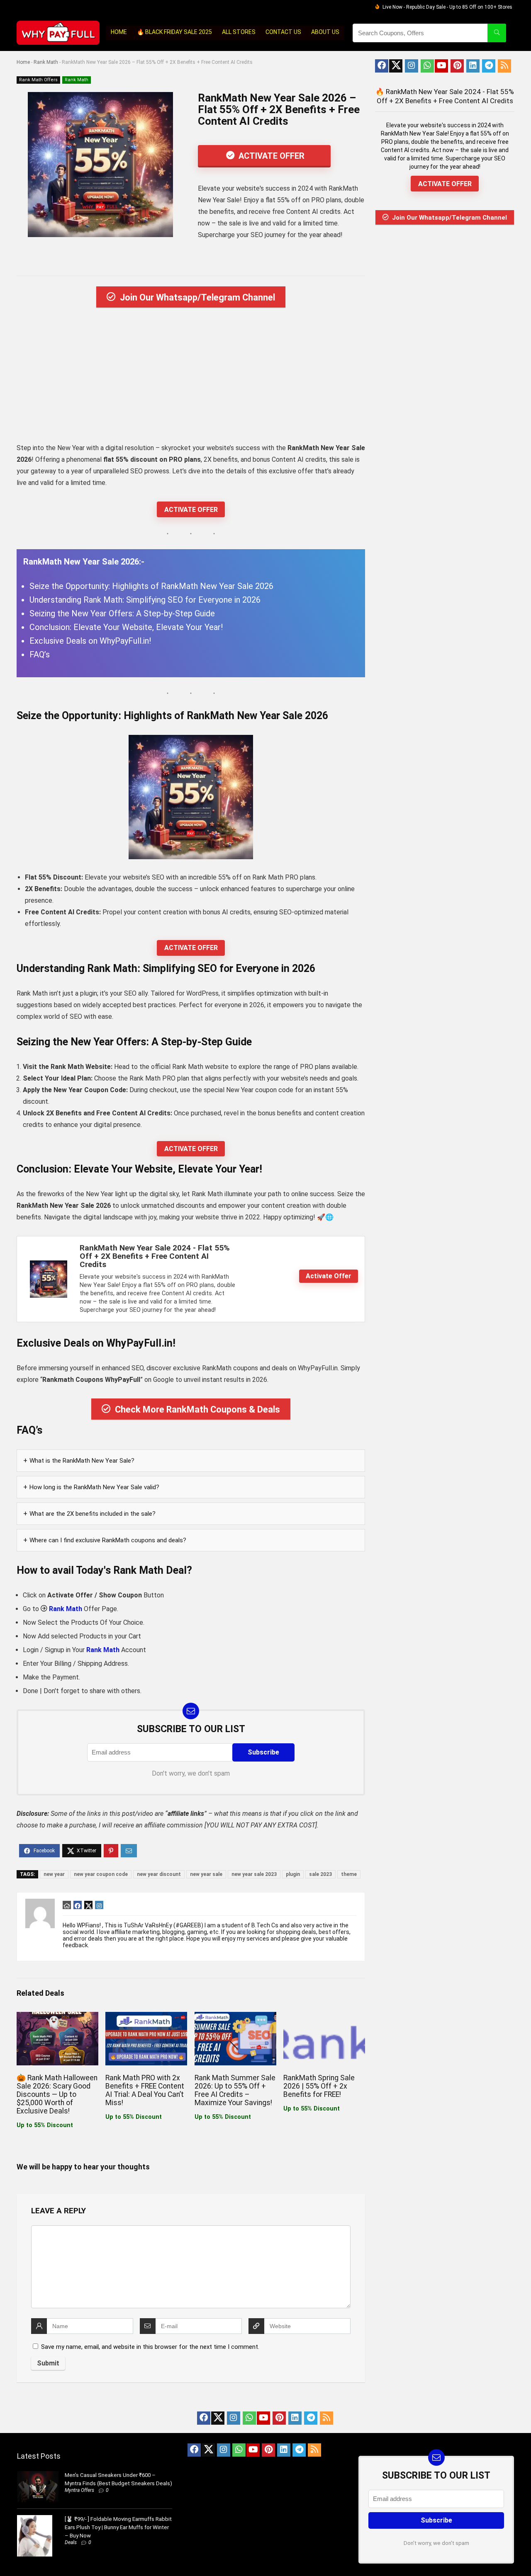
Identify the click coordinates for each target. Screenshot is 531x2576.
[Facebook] (382, 66)
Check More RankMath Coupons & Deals (197, 1409)
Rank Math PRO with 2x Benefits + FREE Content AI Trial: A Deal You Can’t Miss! (145, 2090)
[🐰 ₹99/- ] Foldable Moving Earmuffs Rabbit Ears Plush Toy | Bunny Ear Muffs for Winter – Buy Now (118, 2527)
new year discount (159, 1874)
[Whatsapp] (427, 66)
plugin (293, 1874)
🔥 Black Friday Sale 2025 (174, 32)
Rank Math (46, 62)
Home (119, 32)
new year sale (206, 1874)
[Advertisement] (191, 378)
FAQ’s (40, 654)
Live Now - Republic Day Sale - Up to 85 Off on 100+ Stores (447, 7)
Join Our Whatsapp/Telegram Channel (197, 297)
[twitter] (396, 66)
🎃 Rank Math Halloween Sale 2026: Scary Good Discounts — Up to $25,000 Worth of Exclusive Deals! (57, 2094)
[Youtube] (441, 66)
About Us (325, 32)
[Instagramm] (412, 66)
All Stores (239, 32)
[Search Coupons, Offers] (497, 33)
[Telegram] (489, 66)
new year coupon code (101, 1874)
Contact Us (283, 32)
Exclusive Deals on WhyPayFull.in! (90, 641)
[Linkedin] (473, 66)
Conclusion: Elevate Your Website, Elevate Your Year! (126, 627)
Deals (71, 2542)
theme (349, 1874)
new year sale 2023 (254, 1874)
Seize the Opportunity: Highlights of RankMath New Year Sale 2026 (151, 586)
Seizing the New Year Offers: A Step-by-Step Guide (122, 613)
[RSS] (504, 66)
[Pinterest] (457, 66)
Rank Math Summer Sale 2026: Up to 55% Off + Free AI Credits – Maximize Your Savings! (235, 2090)
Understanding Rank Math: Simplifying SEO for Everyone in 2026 (145, 600)
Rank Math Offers (38, 80)
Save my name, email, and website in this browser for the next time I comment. (150, 2347)
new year (54, 1874)
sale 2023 (320, 1874)
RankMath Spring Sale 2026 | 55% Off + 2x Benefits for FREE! (319, 2086)
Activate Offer (270, 156)
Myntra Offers (79, 2490)
